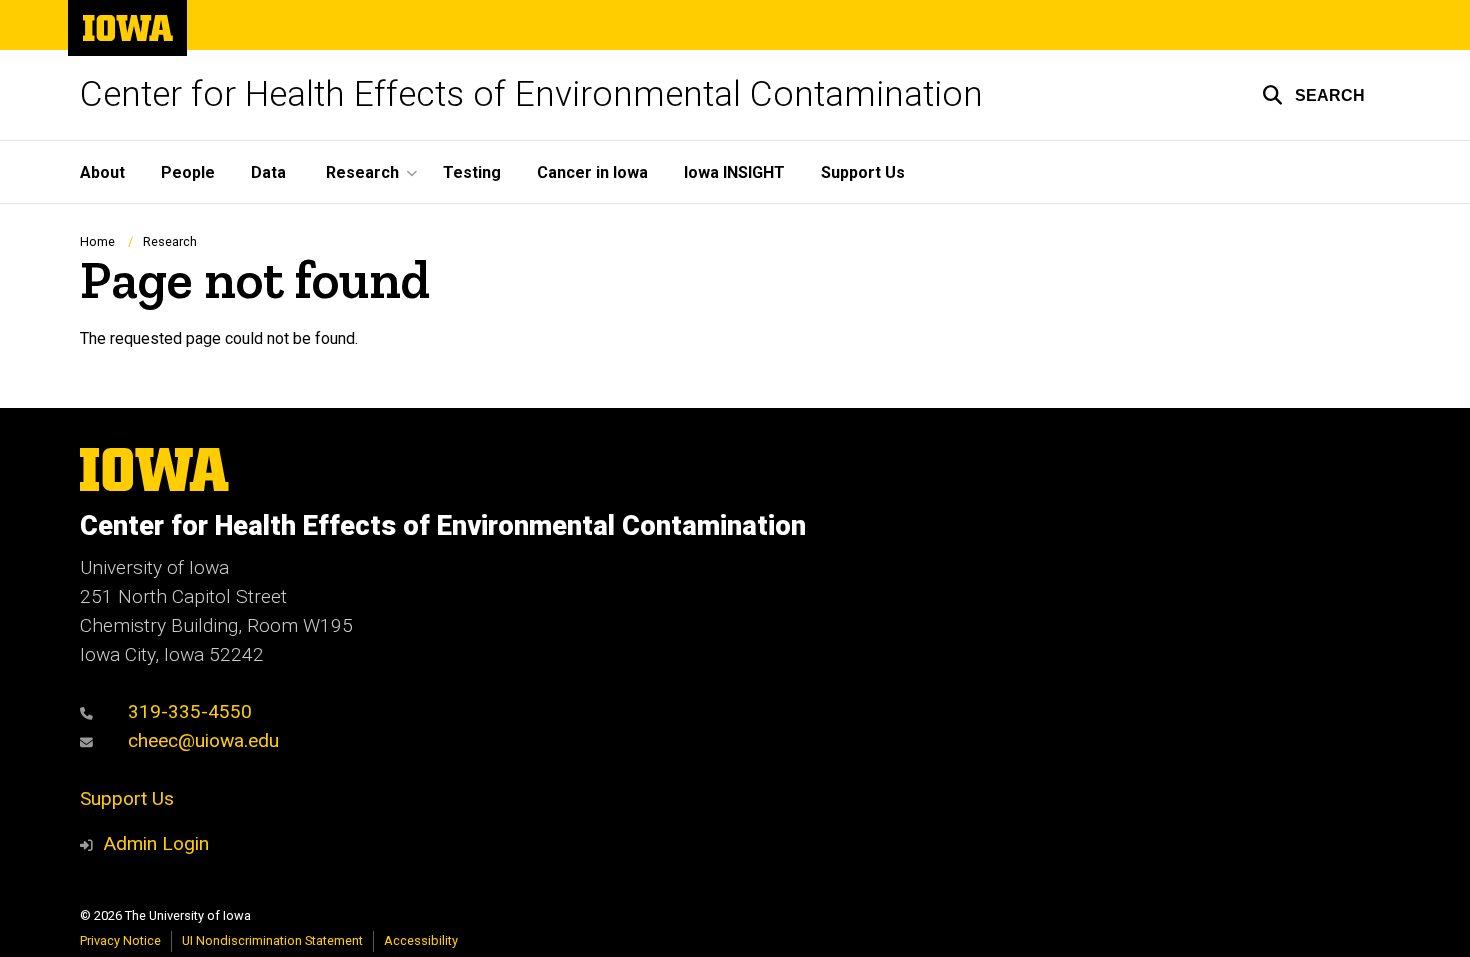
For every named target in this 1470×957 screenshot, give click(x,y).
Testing (472, 172)
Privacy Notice (120, 940)
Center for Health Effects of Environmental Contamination (531, 94)
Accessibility (421, 940)
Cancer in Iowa (592, 172)
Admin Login (156, 843)
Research (170, 241)
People (188, 172)
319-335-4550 (187, 711)
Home (97, 241)
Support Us (863, 172)
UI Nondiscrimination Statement (272, 940)
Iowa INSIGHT (734, 172)
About (102, 172)
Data (268, 172)
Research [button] (362, 172)
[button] (1313, 95)
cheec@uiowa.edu (201, 740)
